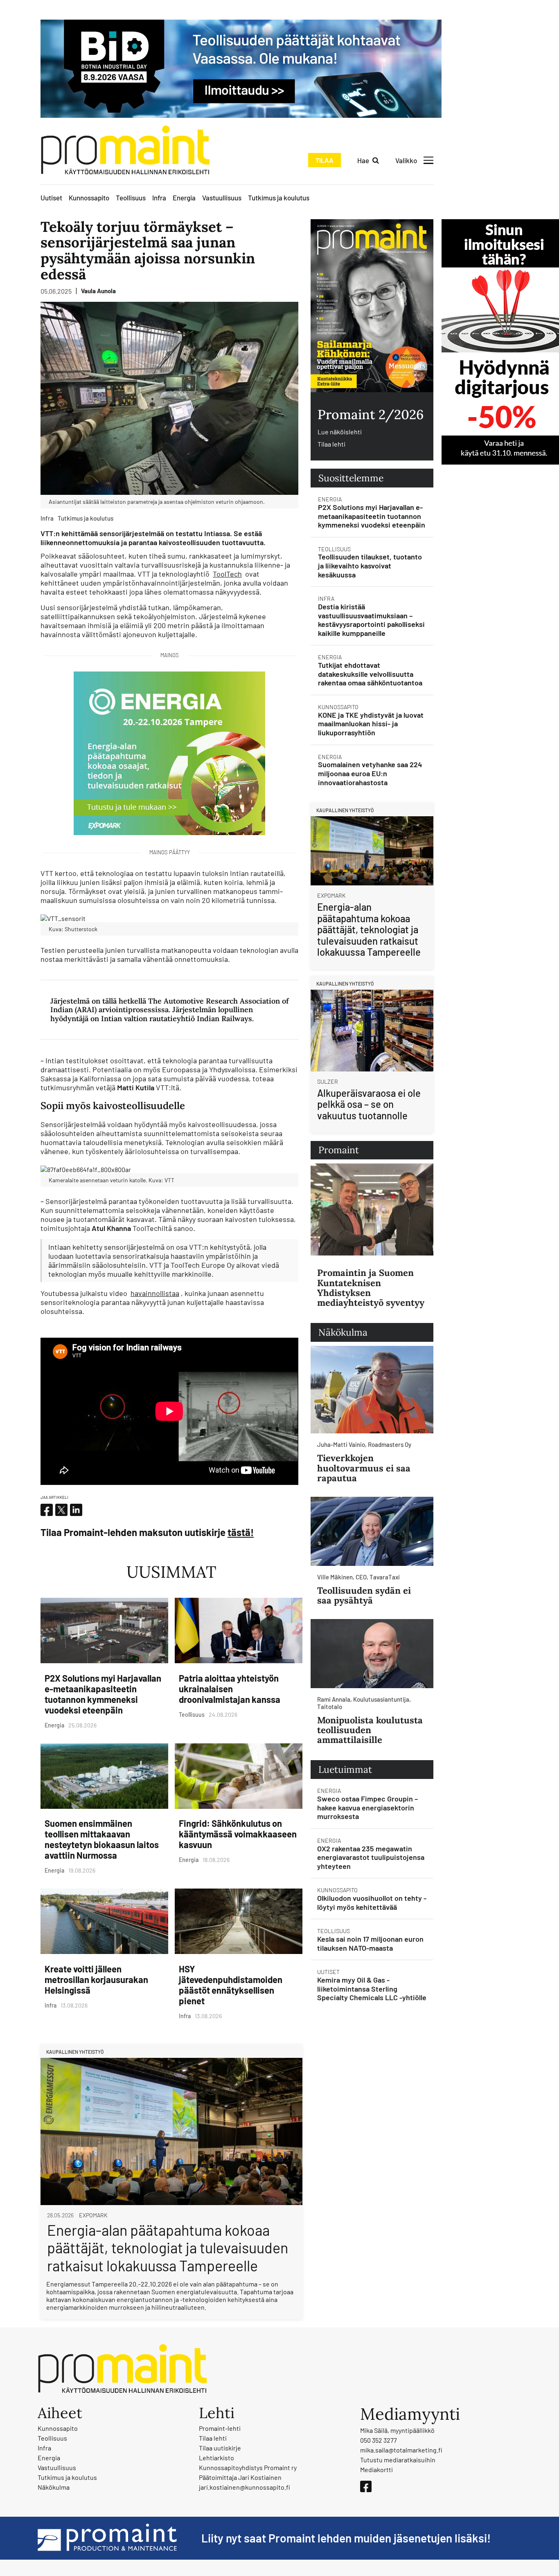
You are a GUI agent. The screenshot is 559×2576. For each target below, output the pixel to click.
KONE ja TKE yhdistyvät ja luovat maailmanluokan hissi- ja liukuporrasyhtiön (371, 724)
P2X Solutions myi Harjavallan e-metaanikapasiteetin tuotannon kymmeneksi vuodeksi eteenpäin (103, 1694)
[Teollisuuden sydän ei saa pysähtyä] (372, 1531)
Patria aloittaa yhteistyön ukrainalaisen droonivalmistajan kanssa (230, 1689)
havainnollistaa (155, 1293)
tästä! (241, 1532)
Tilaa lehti (331, 444)
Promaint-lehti (220, 2428)
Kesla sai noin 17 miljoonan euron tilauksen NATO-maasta (370, 1943)
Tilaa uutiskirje (220, 2448)
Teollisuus (131, 198)
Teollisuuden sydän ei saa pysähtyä (364, 1595)
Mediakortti (376, 2469)
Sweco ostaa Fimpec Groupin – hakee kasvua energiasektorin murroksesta (367, 1807)
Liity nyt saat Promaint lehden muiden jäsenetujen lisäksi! (346, 2538)
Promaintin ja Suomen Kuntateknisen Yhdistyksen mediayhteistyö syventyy (371, 1288)
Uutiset (51, 198)
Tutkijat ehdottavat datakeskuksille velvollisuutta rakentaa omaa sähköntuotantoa (370, 674)
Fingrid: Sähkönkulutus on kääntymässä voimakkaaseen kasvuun (238, 1834)
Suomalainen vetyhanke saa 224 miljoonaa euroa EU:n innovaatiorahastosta (370, 773)
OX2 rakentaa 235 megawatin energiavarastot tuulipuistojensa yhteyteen (371, 1857)
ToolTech (227, 574)
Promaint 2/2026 (371, 414)
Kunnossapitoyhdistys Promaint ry (248, 2467)
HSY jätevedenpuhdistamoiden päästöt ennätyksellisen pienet (231, 1985)
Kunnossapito (89, 198)
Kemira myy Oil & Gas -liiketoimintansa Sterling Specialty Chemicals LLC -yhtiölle (372, 1989)
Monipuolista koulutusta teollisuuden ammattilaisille (370, 1730)
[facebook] (47, 1510)
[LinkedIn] (76, 1510)
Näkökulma (54, 2487)
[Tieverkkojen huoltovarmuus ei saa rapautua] (372, 1390)
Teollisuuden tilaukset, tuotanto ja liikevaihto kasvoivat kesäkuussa (370, 565)
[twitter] (61, 1510)
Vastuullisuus (222, 198)
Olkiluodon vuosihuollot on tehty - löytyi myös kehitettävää (372, 1902)
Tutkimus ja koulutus (279, 198)
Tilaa (325, 160)
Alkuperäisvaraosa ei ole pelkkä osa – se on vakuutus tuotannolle (369, 1104)
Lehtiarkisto (216, 2458)
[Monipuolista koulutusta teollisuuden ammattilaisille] (372, 1654)
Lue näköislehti (340, 432)
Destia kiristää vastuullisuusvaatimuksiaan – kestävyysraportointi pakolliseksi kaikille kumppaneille (371, 620)
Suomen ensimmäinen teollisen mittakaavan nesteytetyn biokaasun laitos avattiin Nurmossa (102, 1839)
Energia (184, 198)
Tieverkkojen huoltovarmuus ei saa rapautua (364, 1468)
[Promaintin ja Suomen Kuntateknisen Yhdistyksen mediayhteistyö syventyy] (372, 1209)
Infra (159, 198)
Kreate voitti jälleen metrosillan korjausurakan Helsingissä (96, 1979)
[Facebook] (366, 2486)
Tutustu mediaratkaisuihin (398, 2460)
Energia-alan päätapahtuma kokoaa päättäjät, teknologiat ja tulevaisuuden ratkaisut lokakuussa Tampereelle (168, 2247)
